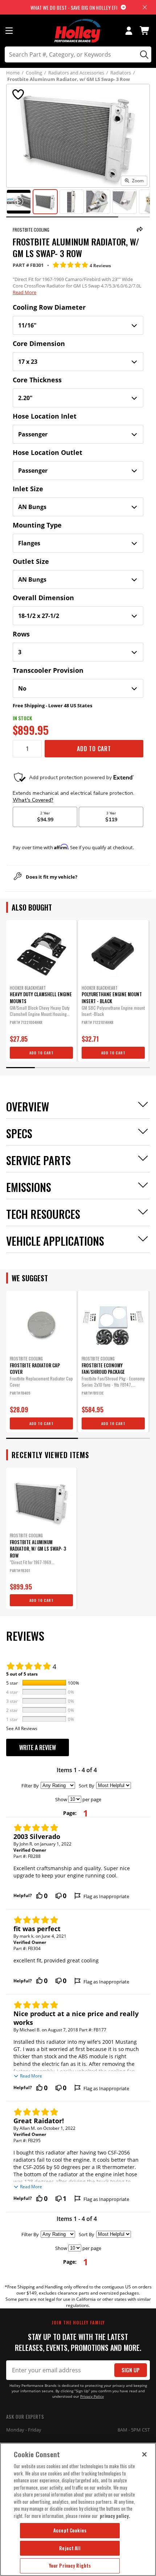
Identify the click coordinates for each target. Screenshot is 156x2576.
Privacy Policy (92, 2396)
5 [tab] (136, 1068)
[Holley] (78, 31)
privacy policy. (115, 2516)
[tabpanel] (41, 991)
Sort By (87, 1786)
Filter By (30, 1786)
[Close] (144, 2454)
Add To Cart (94, 749)
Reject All (70, 2548)
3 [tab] (78, 1068)
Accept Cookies (70, 2530)
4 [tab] (107, 1068)
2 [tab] (49, 1068)
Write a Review (38, 1747)
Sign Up (131, 2370)
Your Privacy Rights (70, 2565)
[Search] (143, 54)
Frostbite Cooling (31, 230)
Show (61, 1799)
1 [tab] (20, 1068)
